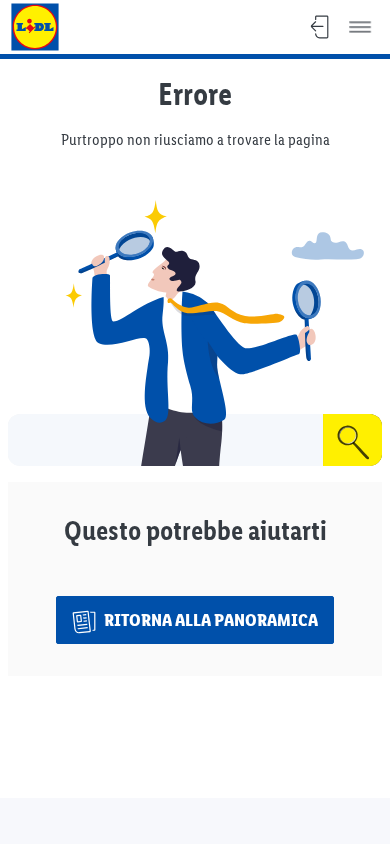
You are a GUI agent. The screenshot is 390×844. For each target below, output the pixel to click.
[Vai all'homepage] (35, 27)
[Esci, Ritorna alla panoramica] (320, 27)
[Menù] (360, 27)
